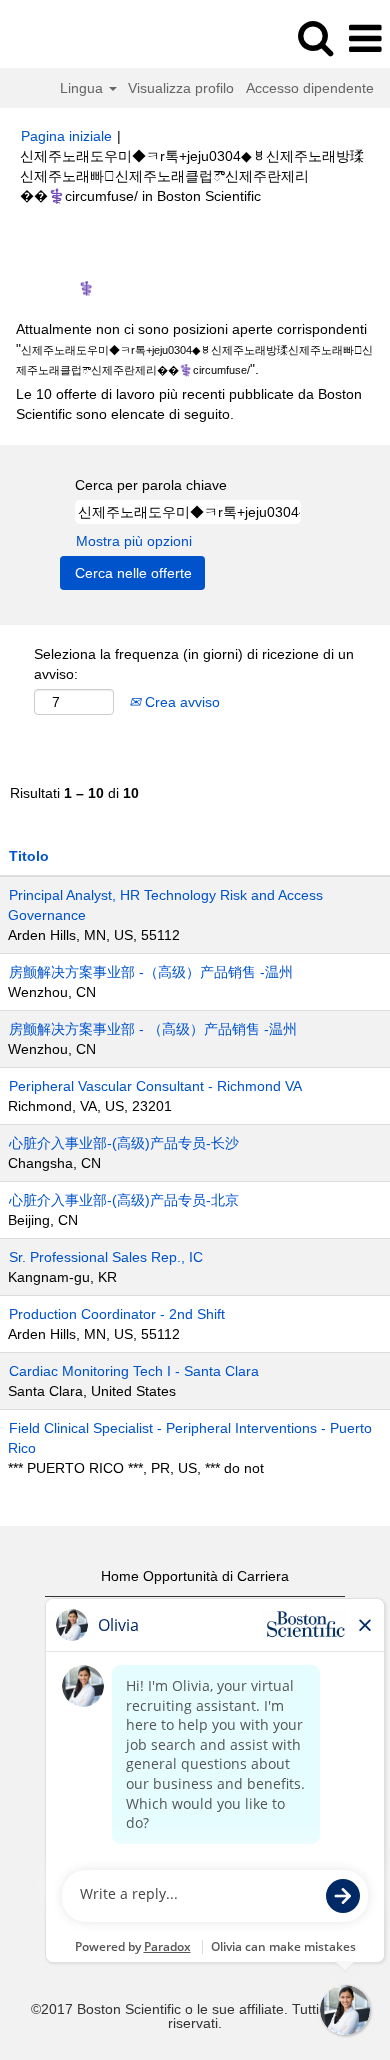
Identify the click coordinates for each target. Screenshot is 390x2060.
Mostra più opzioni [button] (134, 541)
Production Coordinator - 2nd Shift (117, 1314)
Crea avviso (180, 702)
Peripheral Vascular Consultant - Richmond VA (155, 1086)
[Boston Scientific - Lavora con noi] (71, 38)
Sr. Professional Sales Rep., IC (106, 1257)
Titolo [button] (29, 856)
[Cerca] (315, 37)
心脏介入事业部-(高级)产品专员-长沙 (124, 1143)
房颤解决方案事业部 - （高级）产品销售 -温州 (153, 1029)
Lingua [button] (83, 88)
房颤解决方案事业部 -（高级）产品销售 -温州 (151, 972)
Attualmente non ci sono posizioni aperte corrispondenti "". (194, 349)
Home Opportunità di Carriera (195, 1576)
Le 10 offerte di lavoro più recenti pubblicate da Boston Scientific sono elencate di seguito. (189, 404)
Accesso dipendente (310, 88)
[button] (365, 38)
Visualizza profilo (181, 88)
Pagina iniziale (66, 136)
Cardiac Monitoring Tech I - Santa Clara (134, 1371)
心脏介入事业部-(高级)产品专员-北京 (124, 1200)
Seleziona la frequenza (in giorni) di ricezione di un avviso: (194, 664)
